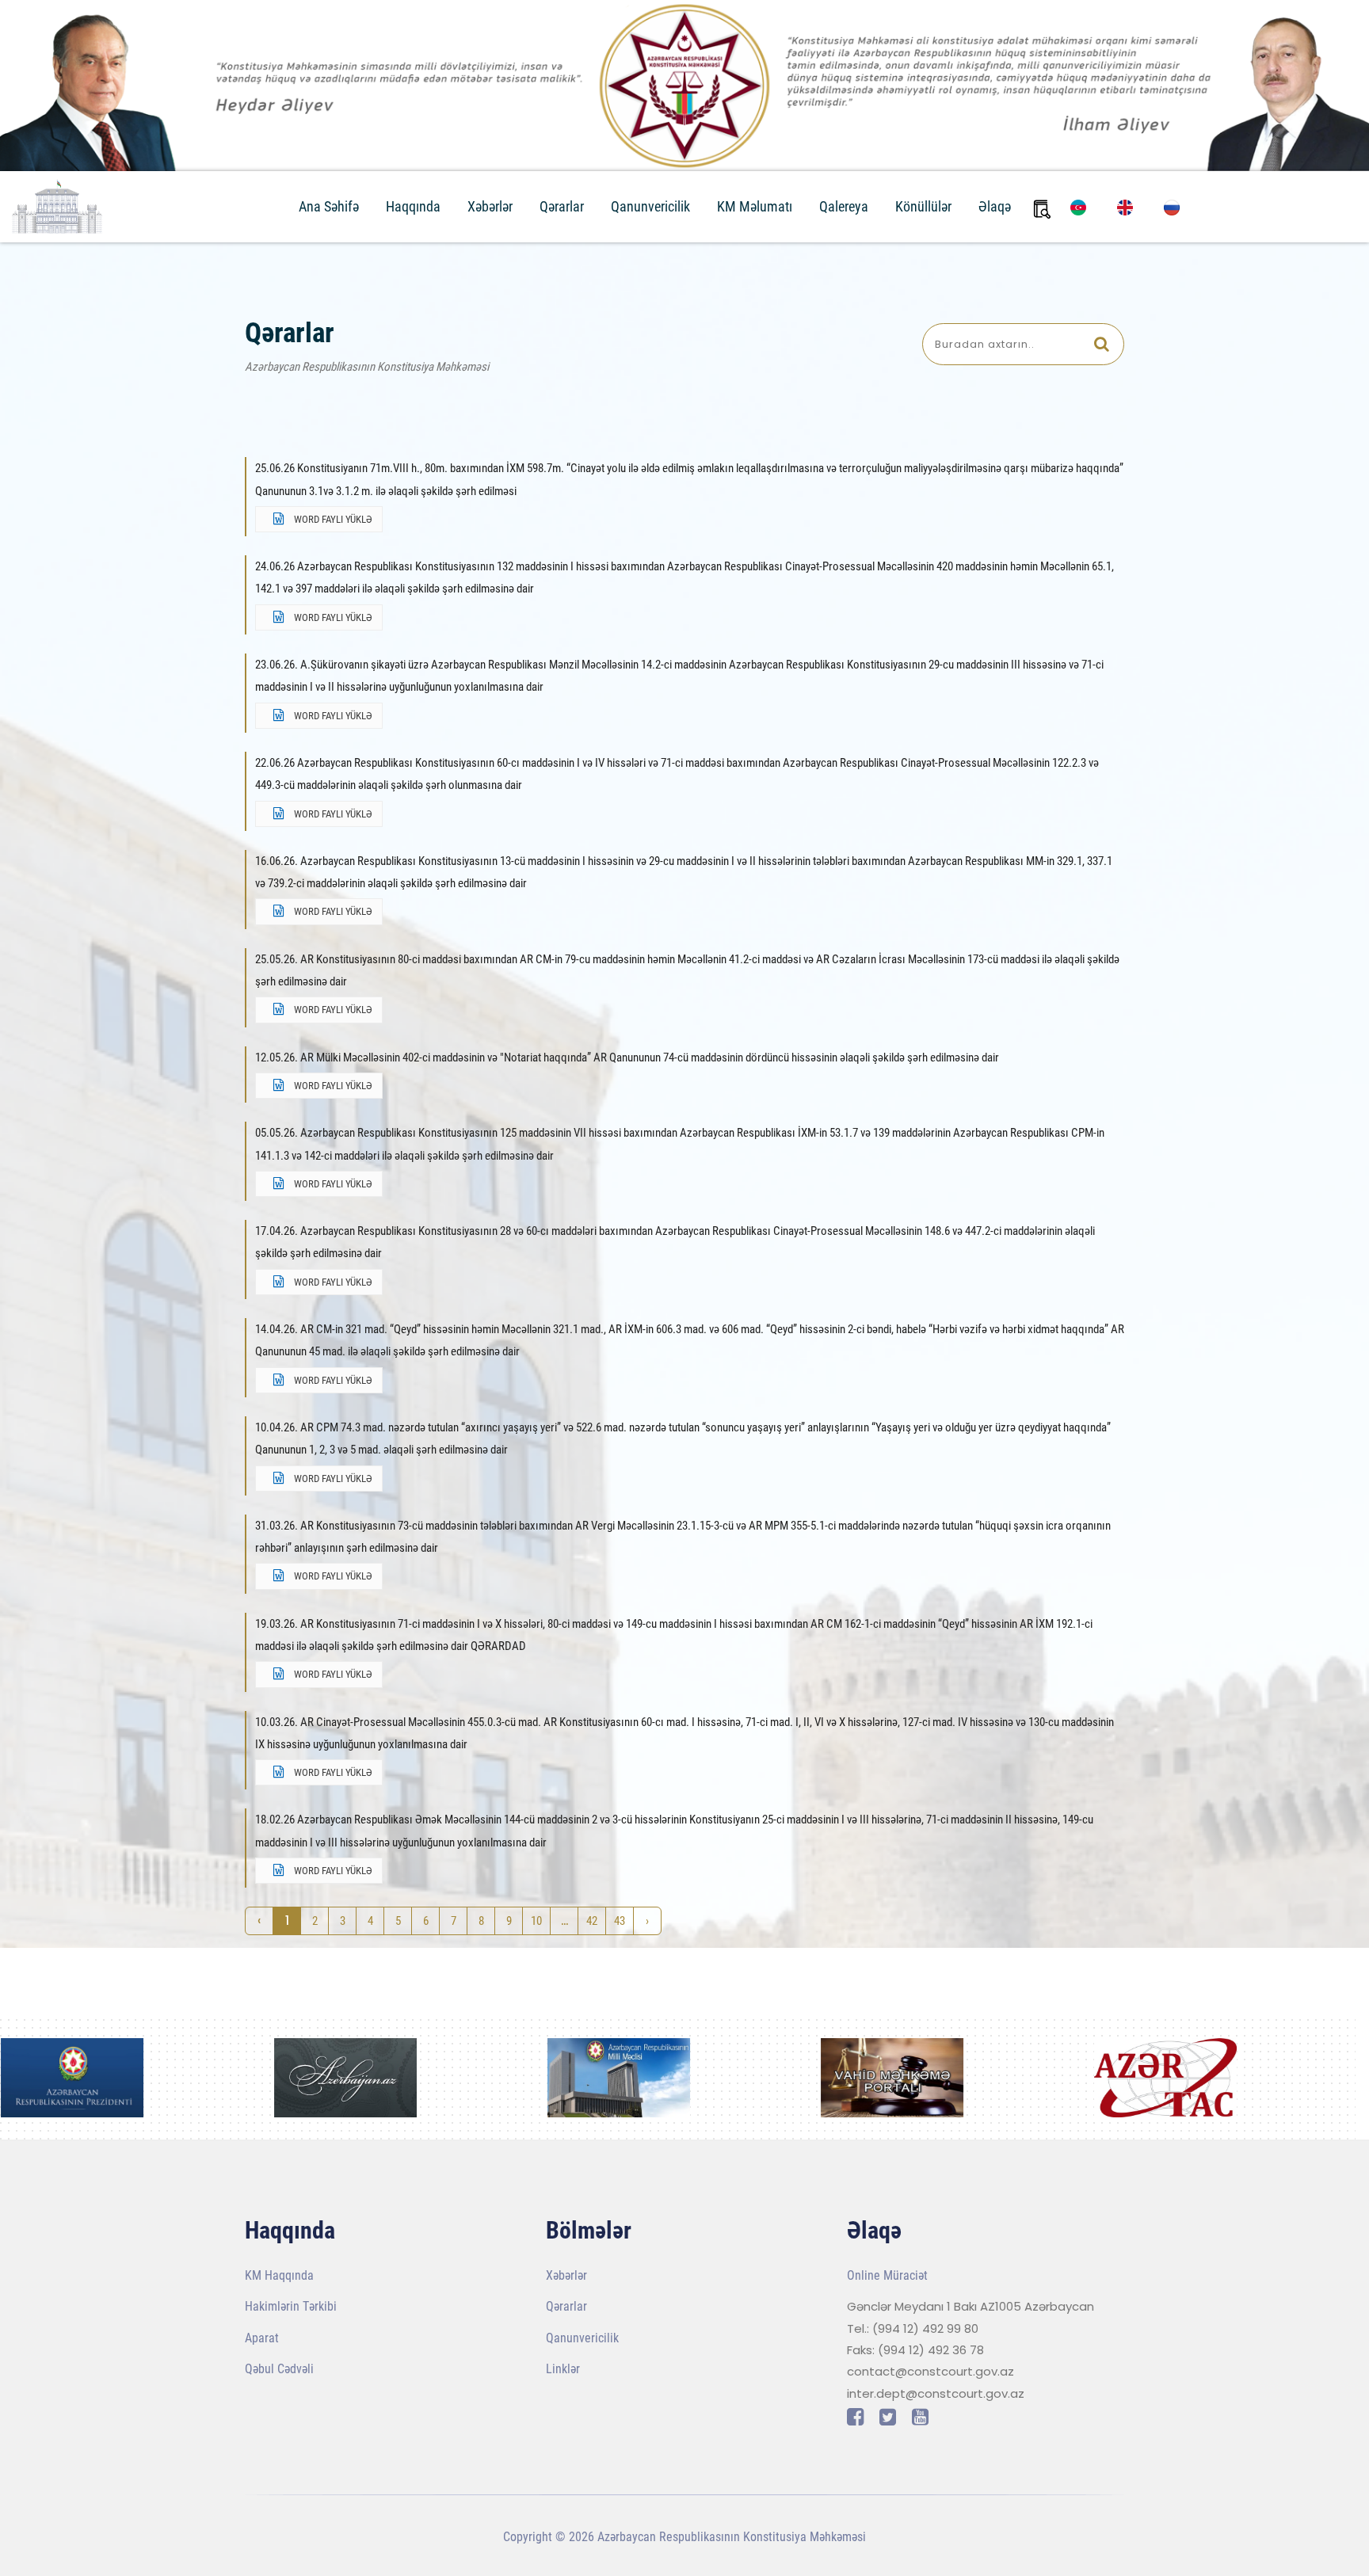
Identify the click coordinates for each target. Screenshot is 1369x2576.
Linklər (563, 2369)
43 (620, 1921)
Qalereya (844, 206)
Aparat (262, 2338)
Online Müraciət (887, 2275)
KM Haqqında (279, 2275)
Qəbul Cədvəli (279, 2369)
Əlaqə (995, 206)
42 (592, 1921)
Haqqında (413, 206)
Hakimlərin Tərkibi (291, 2306)
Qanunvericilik (650, 206)
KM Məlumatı (755, 206)
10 (536, 1921)
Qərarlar (562, 206)
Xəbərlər (490, 206)
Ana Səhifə (329, 206)
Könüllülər (923, 206)
